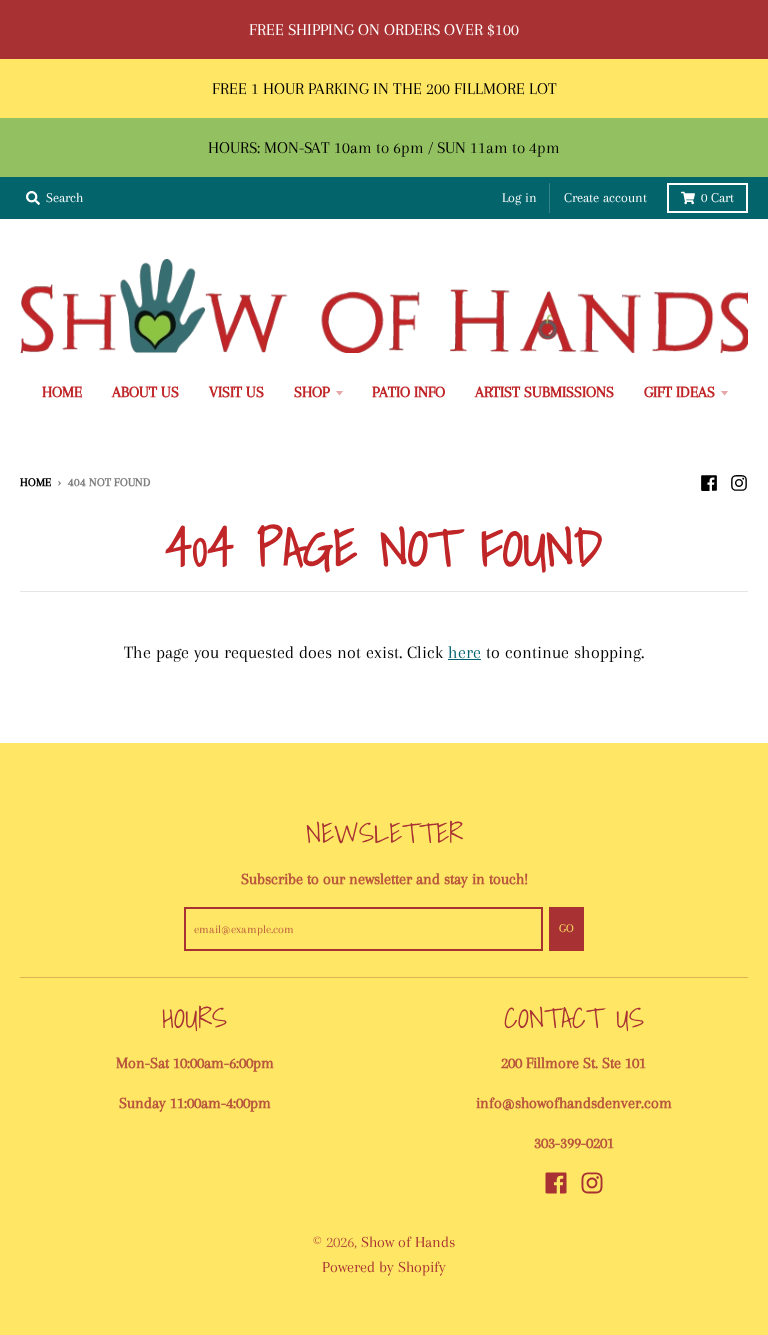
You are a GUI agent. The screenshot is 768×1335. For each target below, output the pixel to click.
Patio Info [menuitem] (408, 392)
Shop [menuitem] (312, 392)
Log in (519, 197)
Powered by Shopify (384, 1267)
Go (566, 928)
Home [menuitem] (62, 392)
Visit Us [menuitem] (236, 392)
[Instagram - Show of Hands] (739, 481)
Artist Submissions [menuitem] (544, 392)
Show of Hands (408, 1242)
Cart (717, 197)
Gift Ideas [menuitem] (679, 392)
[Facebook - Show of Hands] (709, 481)
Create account (605, 197)
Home (35, 482)
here (464, 652)
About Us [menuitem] (145, 392)
